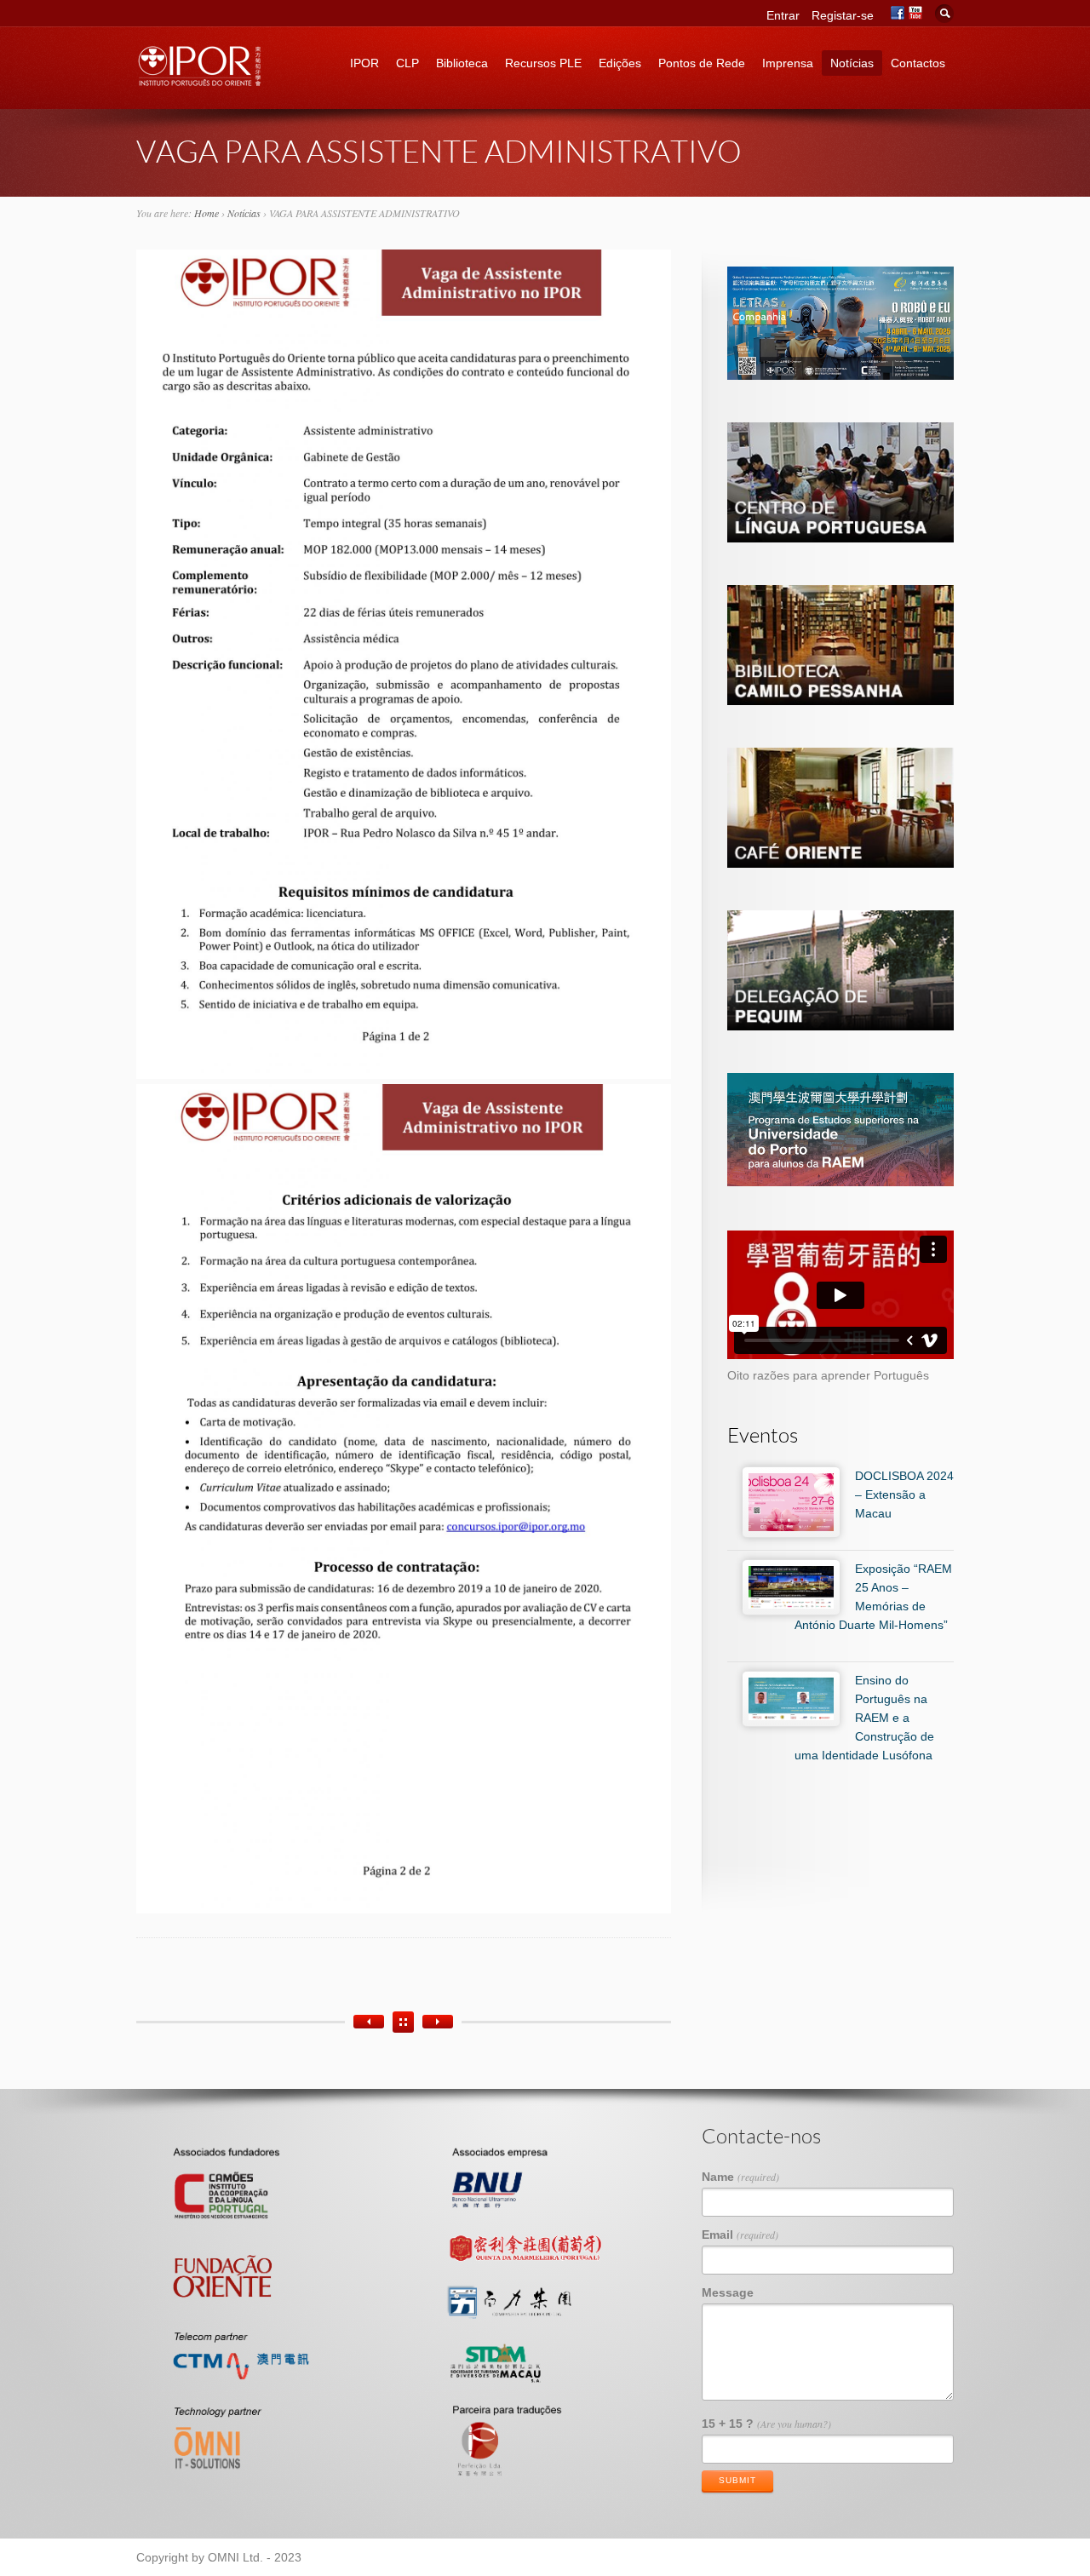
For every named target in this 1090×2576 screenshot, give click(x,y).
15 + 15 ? (766, 2424)
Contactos (918, 63)
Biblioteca (462, 63)
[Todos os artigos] (403, 2022)
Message (728, 2292)
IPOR (364, 63)
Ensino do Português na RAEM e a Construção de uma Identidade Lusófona (864, 1718)
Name (740, 2177)
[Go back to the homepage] (200, 81)
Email (740, 2235)
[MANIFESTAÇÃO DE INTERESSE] (369, 2022)
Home (207, 213)
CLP (407, 63)
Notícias (852, 63)
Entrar (783, 15)
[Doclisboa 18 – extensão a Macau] (438, 2022)
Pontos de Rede (702, 63)
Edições (620, 63)
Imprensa (788, 63)
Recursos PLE (543, 63)
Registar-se (843, 15)
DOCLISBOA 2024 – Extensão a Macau (904, 1495)
